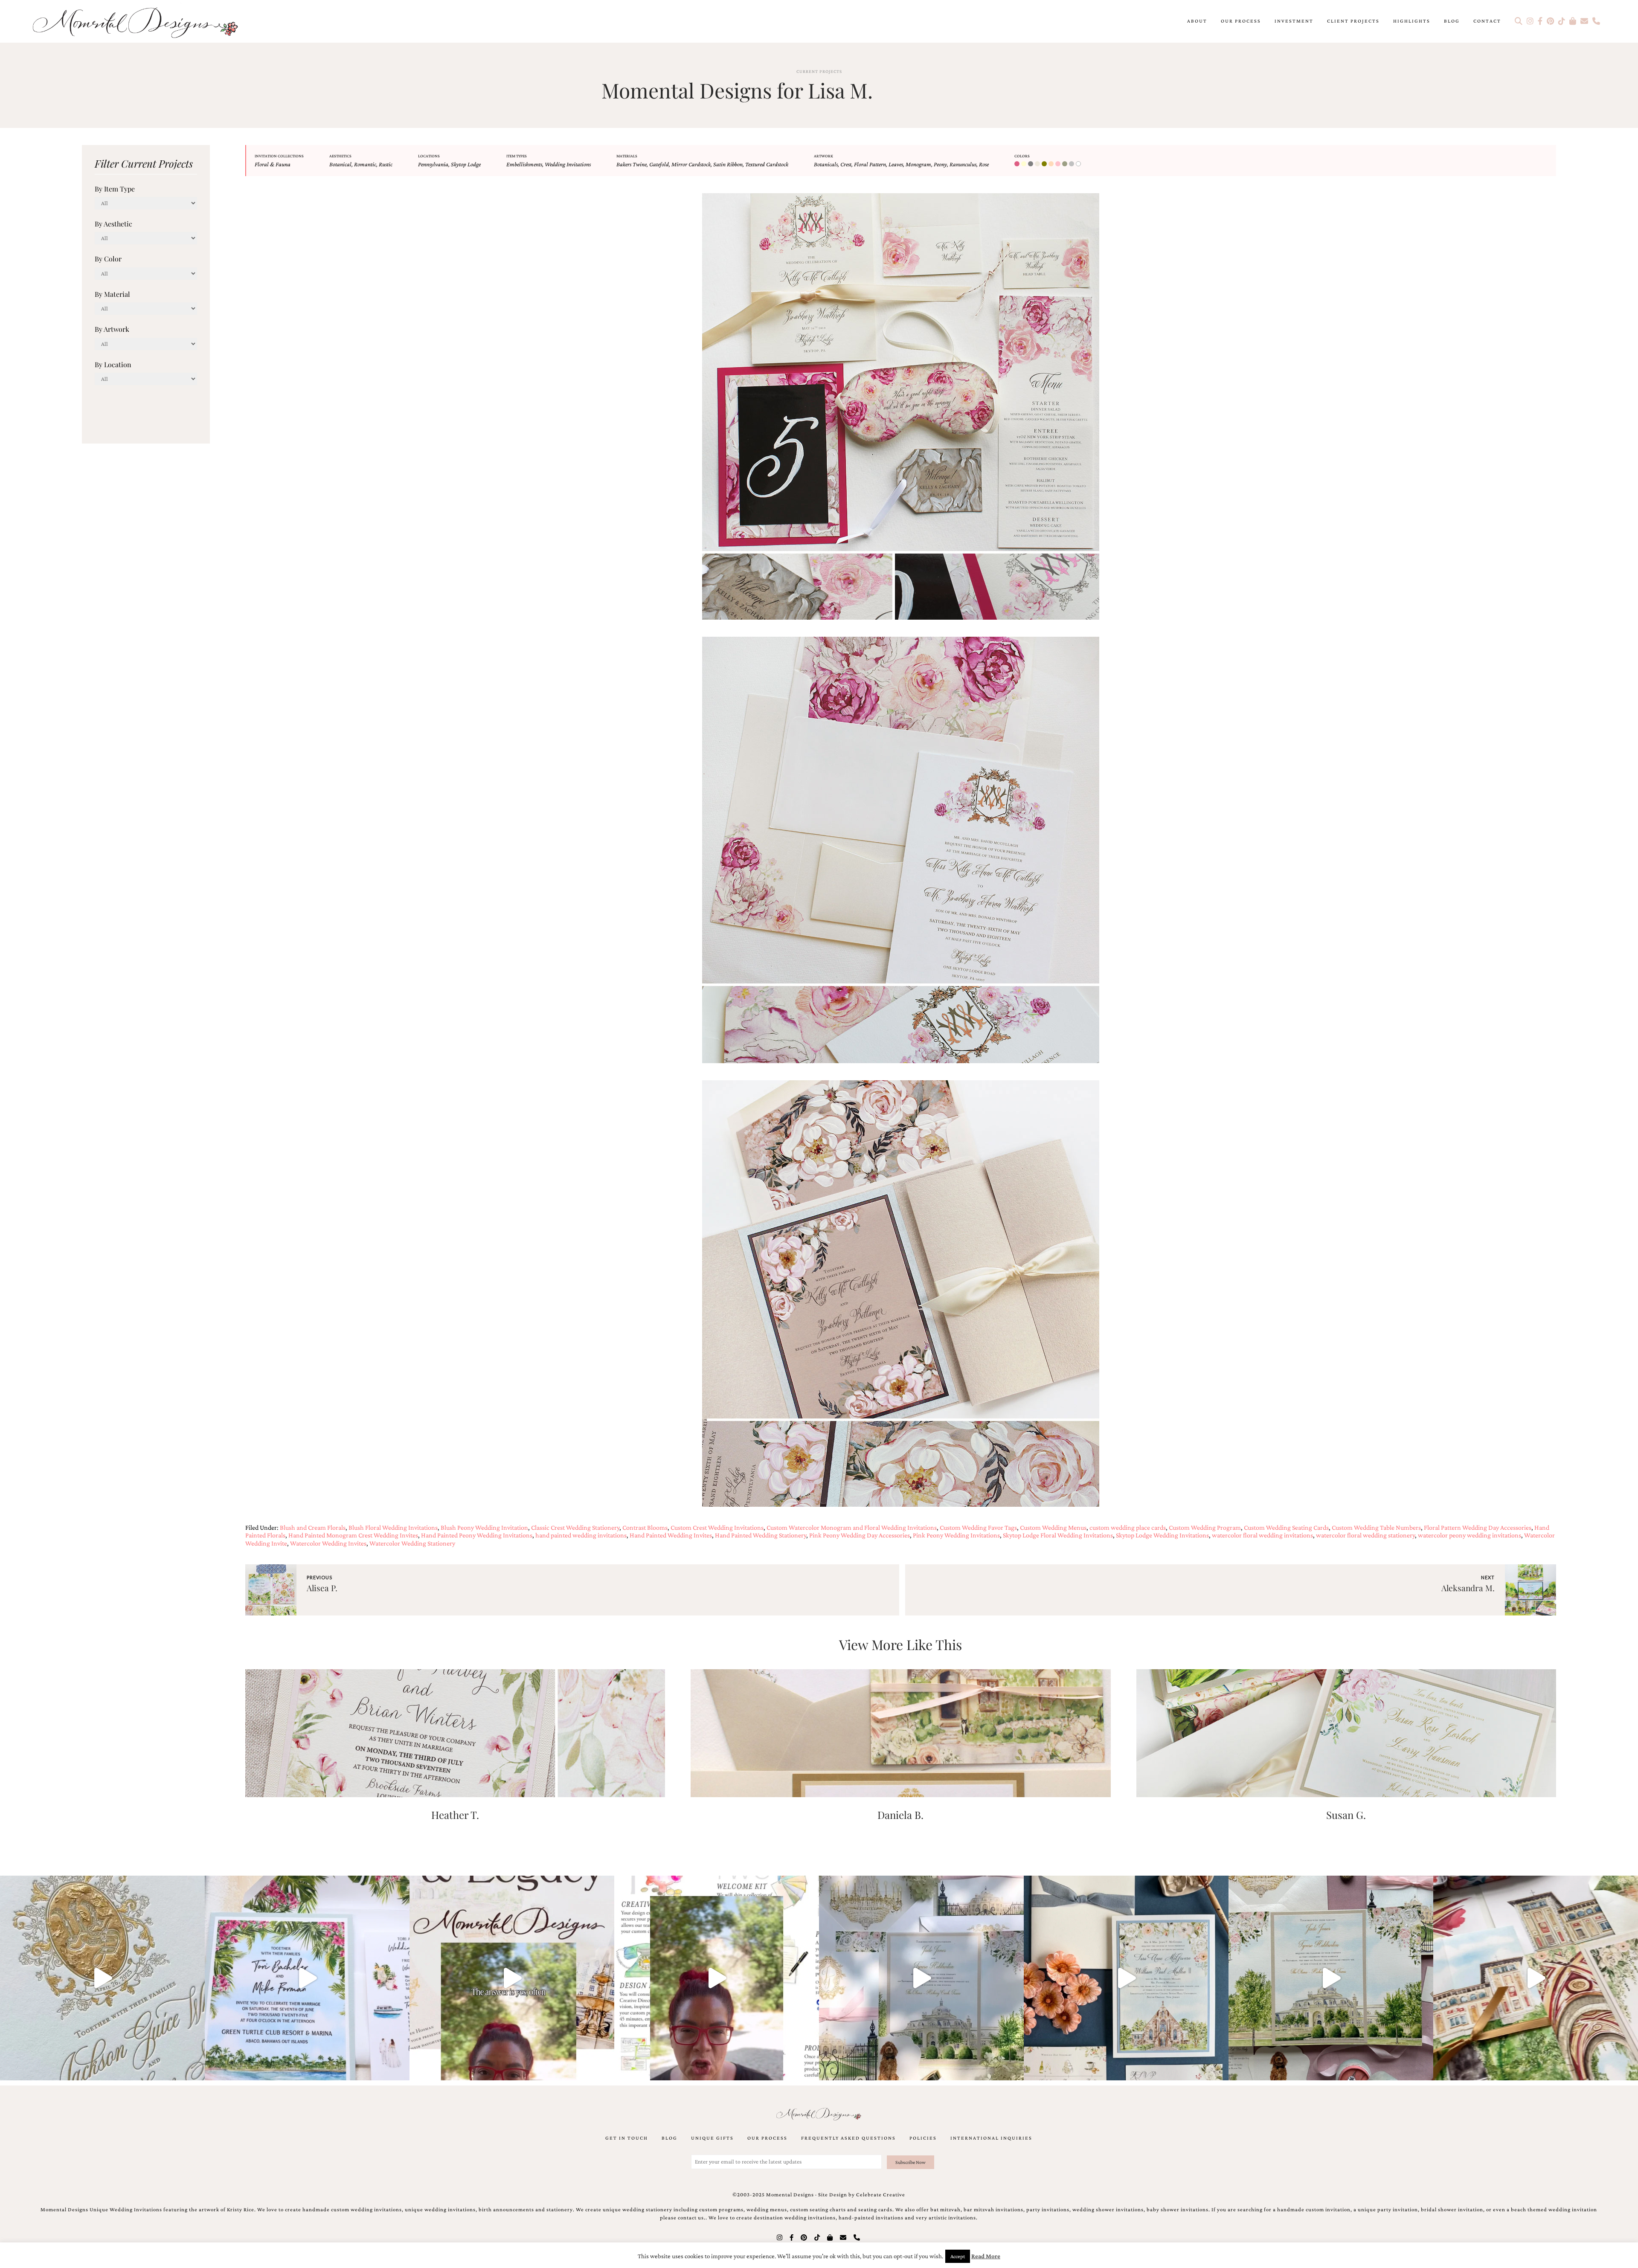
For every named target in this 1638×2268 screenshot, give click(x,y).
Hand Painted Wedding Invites (671, 1535)
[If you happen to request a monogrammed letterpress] (102, 1978)
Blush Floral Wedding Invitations (393, 1527)
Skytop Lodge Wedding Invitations (1162, 1535)
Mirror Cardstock (691, 164)
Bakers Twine (632, 164)
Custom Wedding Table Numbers (1376, 1527)
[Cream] (1025, 164)
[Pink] (1059, 164)
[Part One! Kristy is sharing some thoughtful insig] (717, 1978)
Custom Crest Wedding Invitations (717, 1527)
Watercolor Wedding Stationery (412, 1543)
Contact (1487, 21)
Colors (1022, 156)
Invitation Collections (279, 156)
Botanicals (826, 164)
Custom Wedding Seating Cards (1286, 1527)
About (1197, 21)
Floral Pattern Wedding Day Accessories (1478, 1527)
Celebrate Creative (881, 2195)
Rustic (386, 164)
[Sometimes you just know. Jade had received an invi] (1331, 1978)
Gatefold (659, 164)
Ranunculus (963, 164)
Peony (940, 164)
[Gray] (1031, 164)
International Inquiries (991, 2138)
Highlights (1412, 21)
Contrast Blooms (645, 1527)
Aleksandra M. (1468, 1588)
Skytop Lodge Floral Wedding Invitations (1058, 1535)
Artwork (823, 156)
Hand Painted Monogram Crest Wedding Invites (353, 1535)
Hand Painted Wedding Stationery (761, 1535)
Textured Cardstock (767, 164)
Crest (846, 164)
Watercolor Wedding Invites (328, 1543)
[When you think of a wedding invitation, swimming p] (307, 1978)
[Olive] (1045, 164)
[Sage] (1066, 164)
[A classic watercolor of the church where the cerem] (1126, 1978)
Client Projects (1353, 21)
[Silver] (1072, 164)
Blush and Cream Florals (313, 1527)
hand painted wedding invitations (581, 1535)
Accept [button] (958, 2256)
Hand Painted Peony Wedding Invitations (477, 1535)
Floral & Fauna (273, 164)
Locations (429, 156)
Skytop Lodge (466, 164)
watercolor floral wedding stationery (1365, 1535)
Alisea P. (322, 1588)
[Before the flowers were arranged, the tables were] (921, 1978)
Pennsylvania (433, 164)
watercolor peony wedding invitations (1470, 1535)
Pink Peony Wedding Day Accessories (860, 1535)
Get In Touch (627, 2138)
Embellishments (524, 164)
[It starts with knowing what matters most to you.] (1536, 1978)
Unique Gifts (712, 2138)
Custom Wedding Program (1205, 1527)
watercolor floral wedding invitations (1262, 1535)
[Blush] (1018, 164)
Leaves (896, 164)
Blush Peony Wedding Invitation (484, 1527)
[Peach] (1052, 164)
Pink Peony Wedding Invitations (956, 1535)
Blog (1452, 21)
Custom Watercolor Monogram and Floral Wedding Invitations (852, 1527)
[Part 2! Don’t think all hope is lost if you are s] (512, 1978)
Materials (627, 156)
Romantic (365, 164)
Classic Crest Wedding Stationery (575, 1527)
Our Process (1241, 21)
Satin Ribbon (728, 164)
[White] (1079, 164)
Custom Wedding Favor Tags (978, 1527)
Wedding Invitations (568, 164)
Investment (1294, 21)
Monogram (918, 164)
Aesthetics (340, 156)
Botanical (340, 164)
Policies (923, 2138)
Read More (986, 2256)
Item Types (517, 156)
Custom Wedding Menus (1053, 1527)
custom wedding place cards (1128, 1527)
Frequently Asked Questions (848, 2138)
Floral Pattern (870, 164)
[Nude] (1038, 164)
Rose (984, 164)
